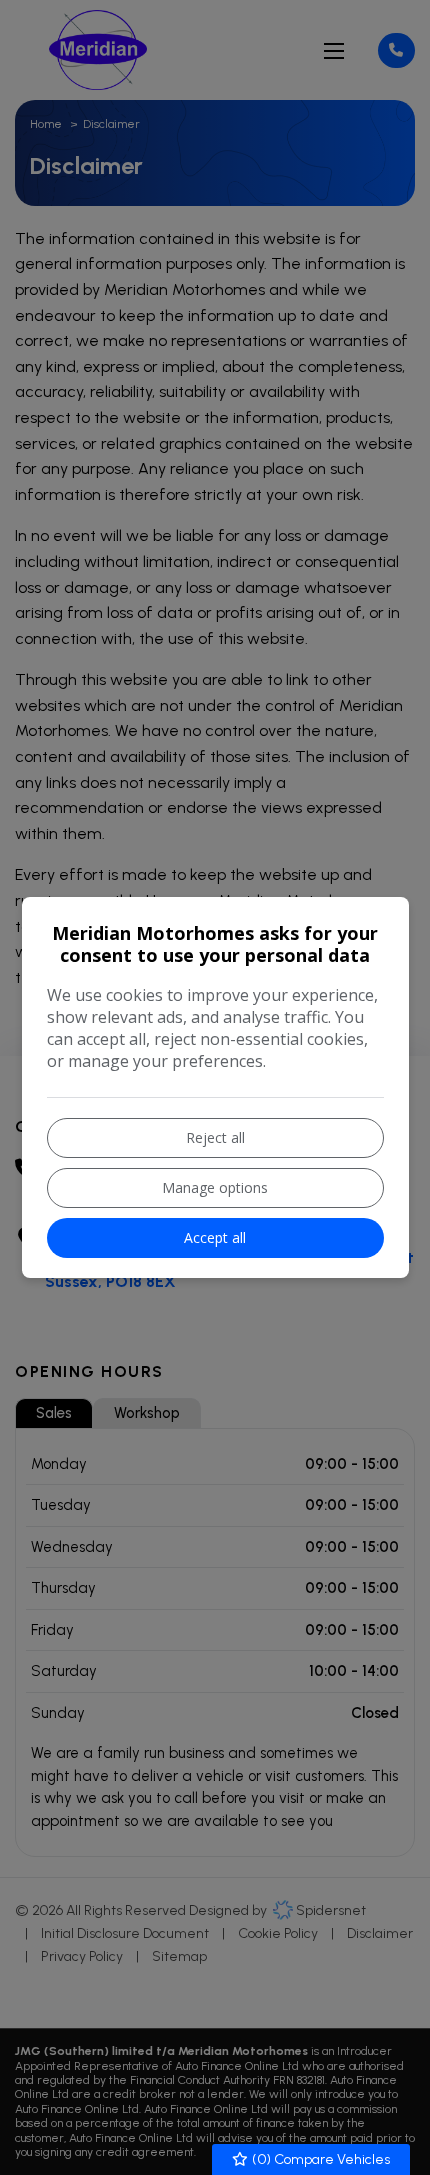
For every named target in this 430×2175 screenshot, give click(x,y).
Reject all (215, 1137)
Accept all (215, 1237)
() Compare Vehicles (319, 2159)
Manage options (215, 1187)
